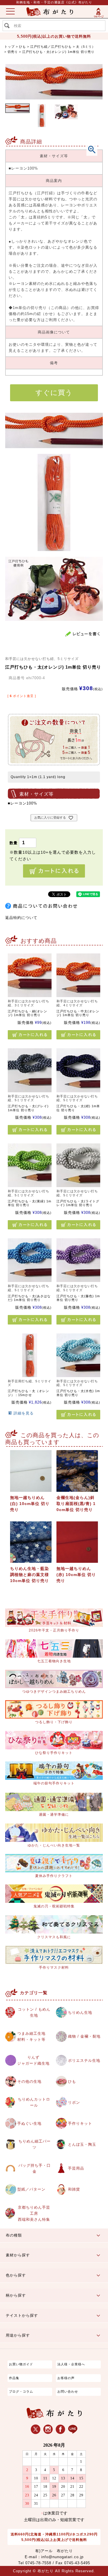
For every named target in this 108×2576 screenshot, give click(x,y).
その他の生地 (29, 2081)
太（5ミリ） (86, 47)
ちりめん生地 (80, 2012)
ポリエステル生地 (84, 2060)
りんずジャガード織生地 (33, 2060)
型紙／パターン (31, 2189)
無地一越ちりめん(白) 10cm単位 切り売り (30, 1504)
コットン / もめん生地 (34, 2012)
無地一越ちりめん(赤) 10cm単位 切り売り (76, 1575)
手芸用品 (76, 2168)
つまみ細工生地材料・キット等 (31, 2036)
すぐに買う (54, 392)
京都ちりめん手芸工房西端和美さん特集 (34, 2213)
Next (93, 76)
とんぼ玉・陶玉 (82, 2144)
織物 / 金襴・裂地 (84, 2036)
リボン (74, 2102)
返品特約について (21, 918)
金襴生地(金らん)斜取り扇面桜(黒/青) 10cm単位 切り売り (76, 1504)
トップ (10, 47)
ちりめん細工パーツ (35, 2144)
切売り (13, 52)
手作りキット (80, 2123)
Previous (15, 76)
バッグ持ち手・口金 (35, 2168)
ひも (22, 47)
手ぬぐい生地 (29, 2123)
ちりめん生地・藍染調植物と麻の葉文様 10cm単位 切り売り (30, 1575)
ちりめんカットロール (34, 2102)
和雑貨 (74, 2189)
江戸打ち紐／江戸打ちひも (51, 47)
